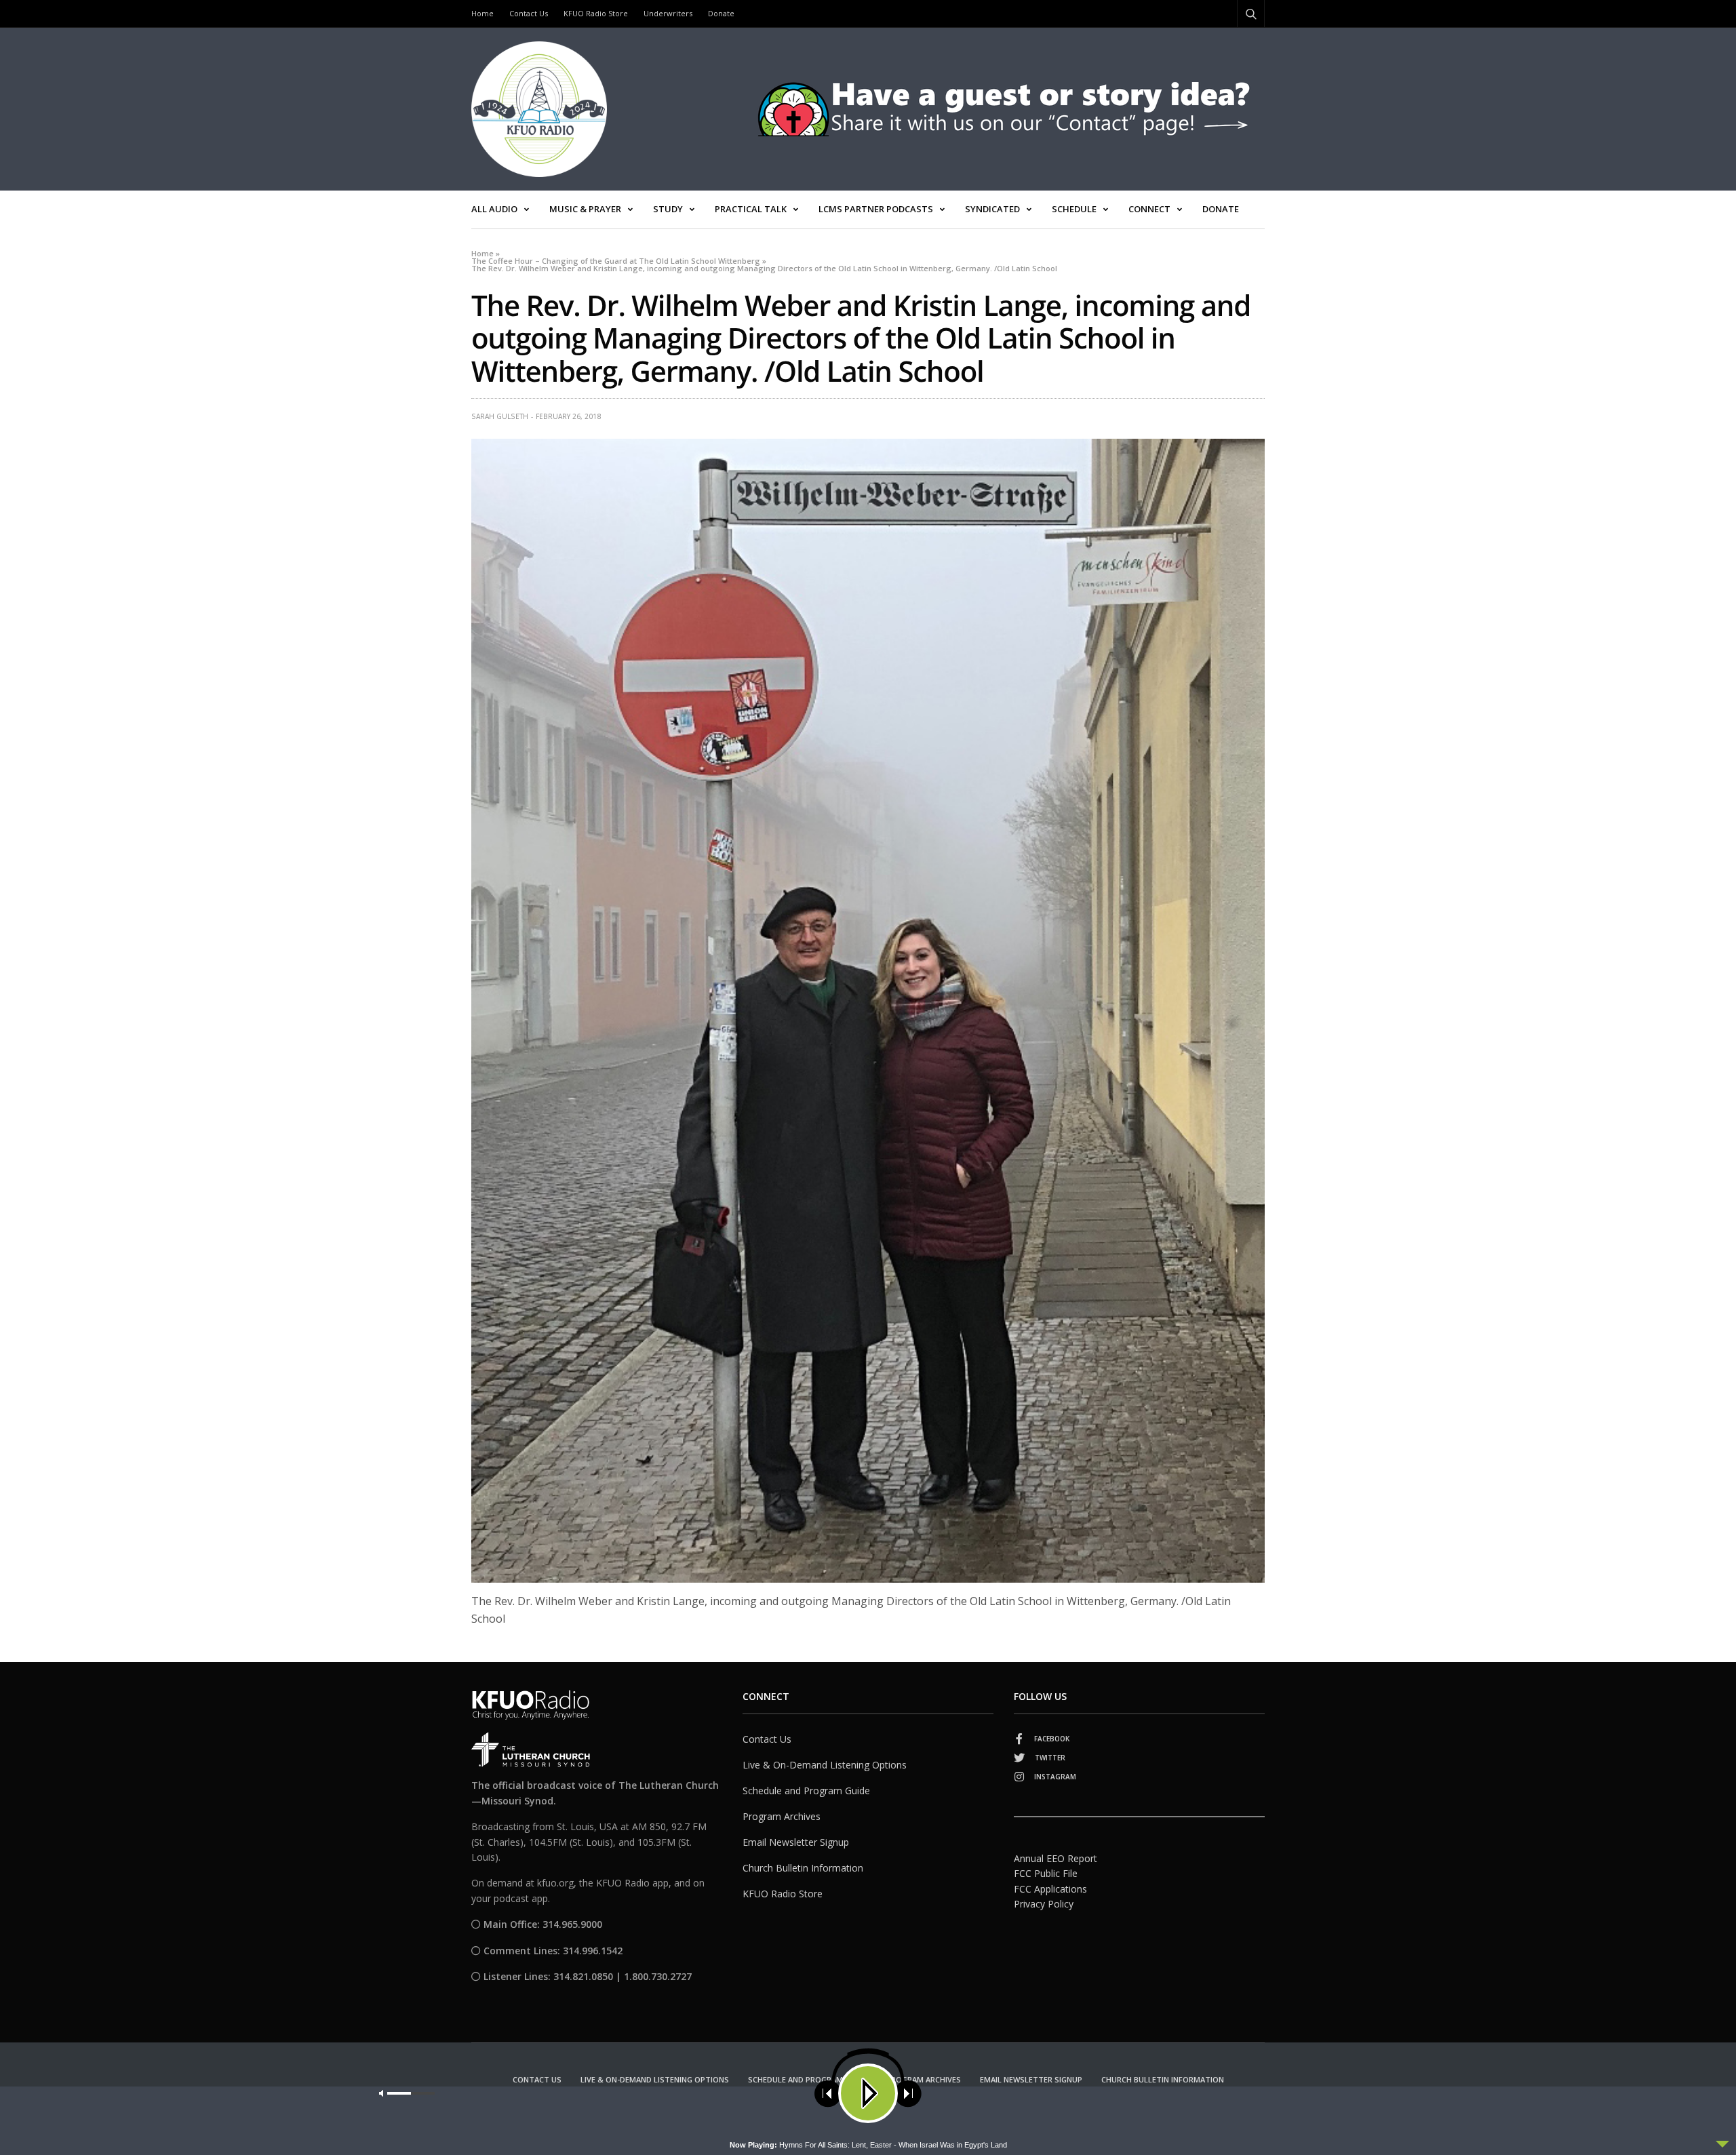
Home (482, 13)
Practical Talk (751, 209)
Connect (1149, 209)
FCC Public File (1046, 1873)
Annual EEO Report (1056, 1858)
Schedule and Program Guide (806, 1791)
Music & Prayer (585, 209)
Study (668, 209)
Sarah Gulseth (500, 416)
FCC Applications (1050, 1889)
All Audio (494, 209)
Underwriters (668, 13)
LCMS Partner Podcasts (876, 209)
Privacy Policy (1044, 1904)
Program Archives (782, 1816)
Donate (721, 13)
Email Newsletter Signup (796, 1842)
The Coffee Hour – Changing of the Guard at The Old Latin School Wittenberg (616, 261)
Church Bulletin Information (803, 1868)
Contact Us (529, 13)
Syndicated (992, 209)
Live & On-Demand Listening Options (825, 1765)
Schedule (1074, 209)
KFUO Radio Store (596, 13)
